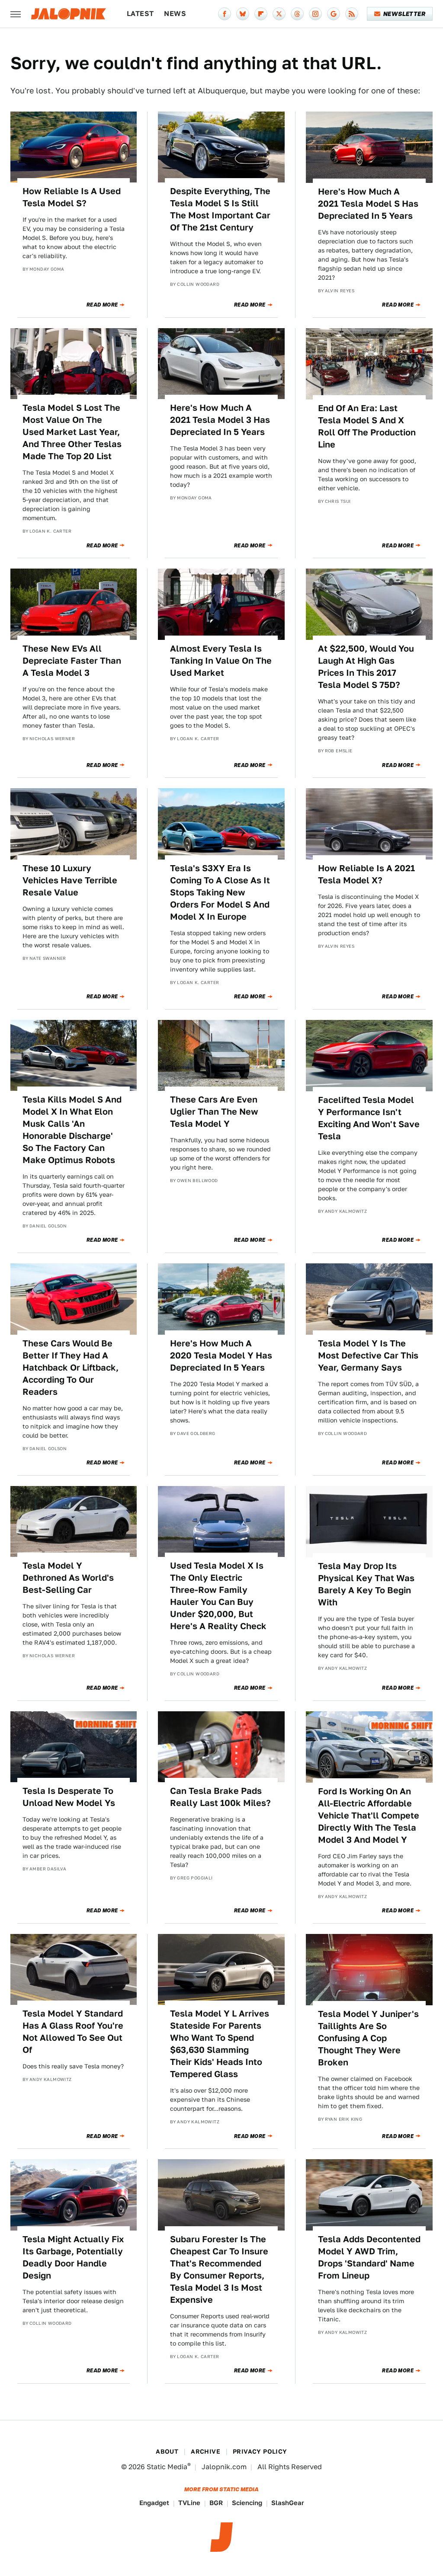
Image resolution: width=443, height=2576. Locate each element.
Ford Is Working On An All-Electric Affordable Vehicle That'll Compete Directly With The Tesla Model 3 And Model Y (369, 1815)
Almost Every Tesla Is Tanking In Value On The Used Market (221, 661)
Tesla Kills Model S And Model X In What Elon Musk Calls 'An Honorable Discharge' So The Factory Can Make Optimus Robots (72, 1130)
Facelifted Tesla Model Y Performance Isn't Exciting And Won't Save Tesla (369, 1118)
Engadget (154, 2503)
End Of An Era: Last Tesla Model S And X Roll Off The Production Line (367, 426)
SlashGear (288, 2503)
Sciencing (247, 2503)
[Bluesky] (243, 14)
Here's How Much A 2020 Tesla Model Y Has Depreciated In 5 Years (221, 1355)
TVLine (189, 2503)
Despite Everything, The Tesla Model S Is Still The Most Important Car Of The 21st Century (220, 209)
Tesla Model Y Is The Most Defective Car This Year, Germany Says (368, 1355)
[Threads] (297, 14)
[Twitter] (279, 14)
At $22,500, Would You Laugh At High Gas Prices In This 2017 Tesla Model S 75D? (366, 667)
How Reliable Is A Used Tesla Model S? (72, 197)
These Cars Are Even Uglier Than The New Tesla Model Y (214, 1112)
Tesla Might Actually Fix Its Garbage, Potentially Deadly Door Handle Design (73, 2257)
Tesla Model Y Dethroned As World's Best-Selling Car (68, 1578)
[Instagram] (315, 14)
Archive (205, 2451)
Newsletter (404, 14)
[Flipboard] (261, 14)
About (167, 2451)
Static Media (167, 2467)
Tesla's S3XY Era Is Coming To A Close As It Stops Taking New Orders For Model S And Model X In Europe (220, 892)
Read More (102, 305)
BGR (216, 2503)
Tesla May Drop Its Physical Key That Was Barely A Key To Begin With (366, 1584)
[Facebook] (225, 14)
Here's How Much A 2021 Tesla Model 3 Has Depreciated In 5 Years (220, 420)
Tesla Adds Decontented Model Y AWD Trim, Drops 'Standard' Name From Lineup (369, 2257)
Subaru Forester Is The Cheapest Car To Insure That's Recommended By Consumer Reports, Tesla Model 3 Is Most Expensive (219, 2269)
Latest (140, 14)
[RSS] (352, 14)
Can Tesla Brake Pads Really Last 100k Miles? (220, 1797)
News (175, 14)
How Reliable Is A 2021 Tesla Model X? (366, 874)
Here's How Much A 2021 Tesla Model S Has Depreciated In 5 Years (368, 204)
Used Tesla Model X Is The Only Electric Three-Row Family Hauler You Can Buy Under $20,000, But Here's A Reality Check (218, 1596)
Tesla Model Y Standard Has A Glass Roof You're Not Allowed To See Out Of (73, 2032)
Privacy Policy (260, 2451)
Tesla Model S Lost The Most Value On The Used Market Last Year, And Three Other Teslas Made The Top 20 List (72, 432)
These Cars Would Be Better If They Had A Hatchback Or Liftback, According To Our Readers (71, 1368)
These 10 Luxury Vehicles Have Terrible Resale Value (70, 880)
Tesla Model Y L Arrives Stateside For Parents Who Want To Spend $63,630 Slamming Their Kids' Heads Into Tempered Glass (220, 2044)
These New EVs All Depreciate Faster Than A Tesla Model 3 (72, 661)
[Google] (334, 14)
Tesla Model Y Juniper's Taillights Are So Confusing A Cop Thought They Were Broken (368, 2038)
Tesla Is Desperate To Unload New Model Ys (69, 1797)
